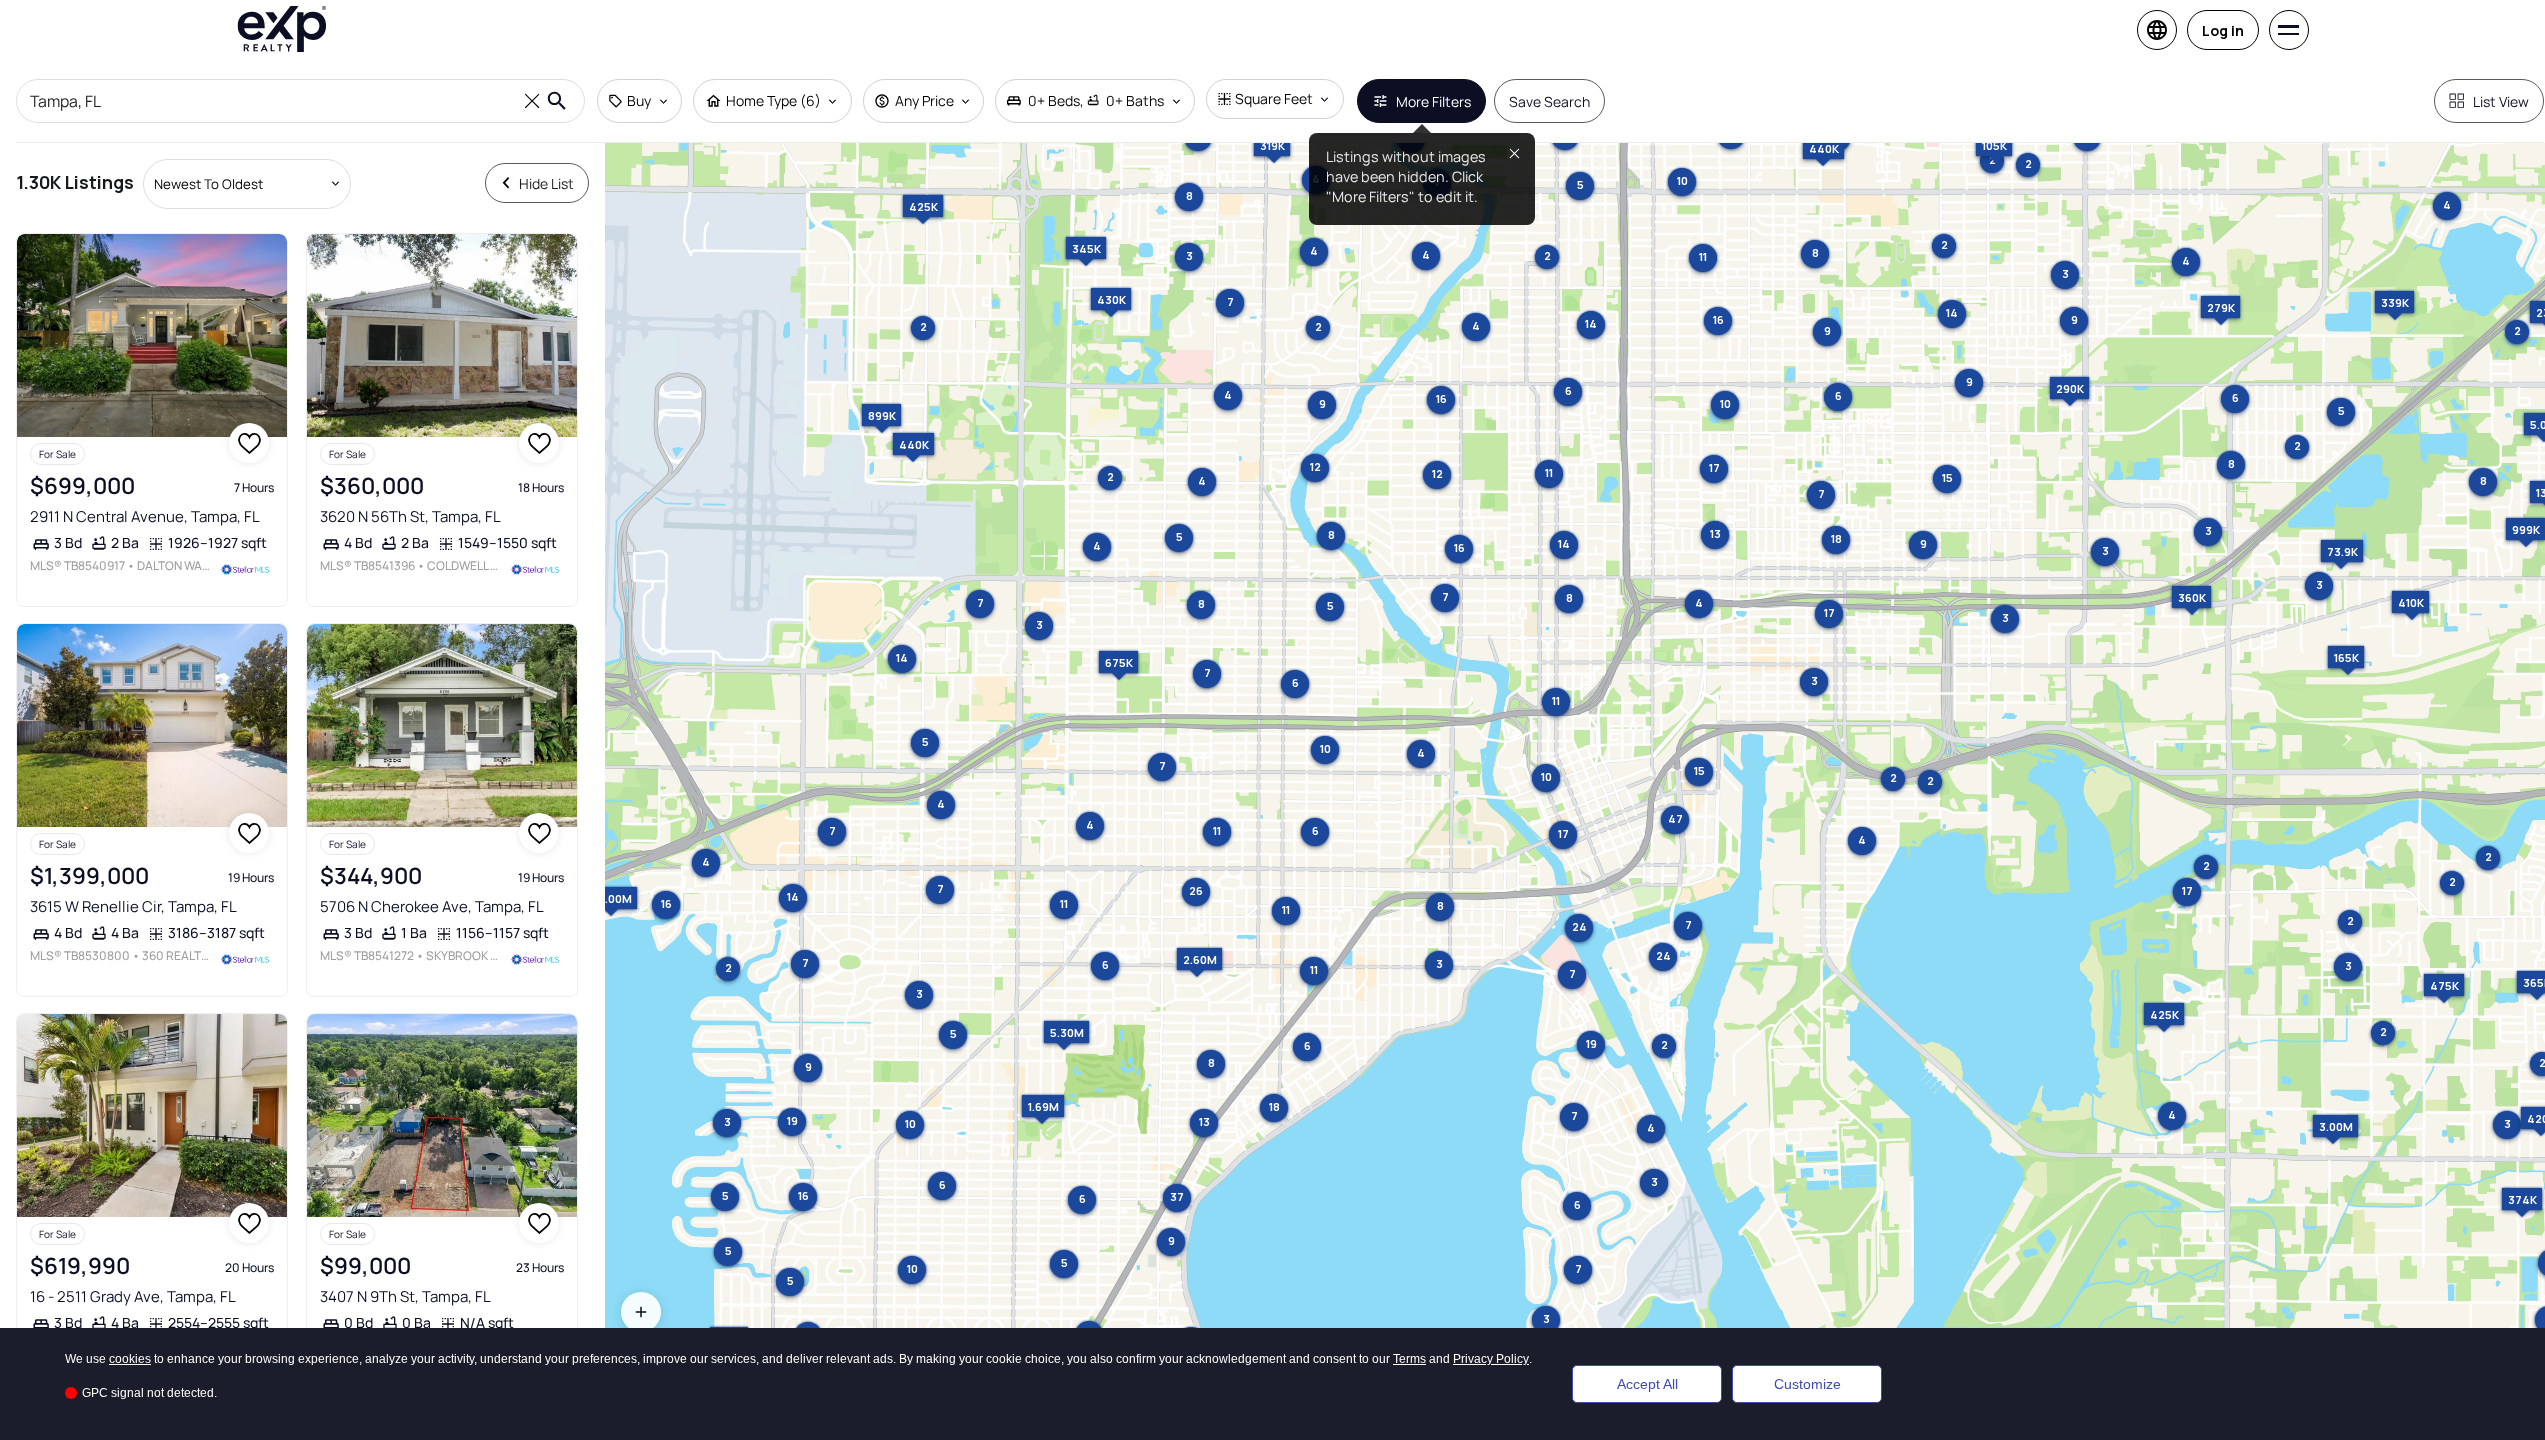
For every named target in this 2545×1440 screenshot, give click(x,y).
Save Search (1549, 101)
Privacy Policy (1491, 1359)
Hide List (546, 183)
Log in (2223, 30)
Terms (1409, 1359)
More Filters (1433, 101)
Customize (1807, 1384)
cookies (130, 1359)
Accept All (1647, 1384)
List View (2501, 101)
